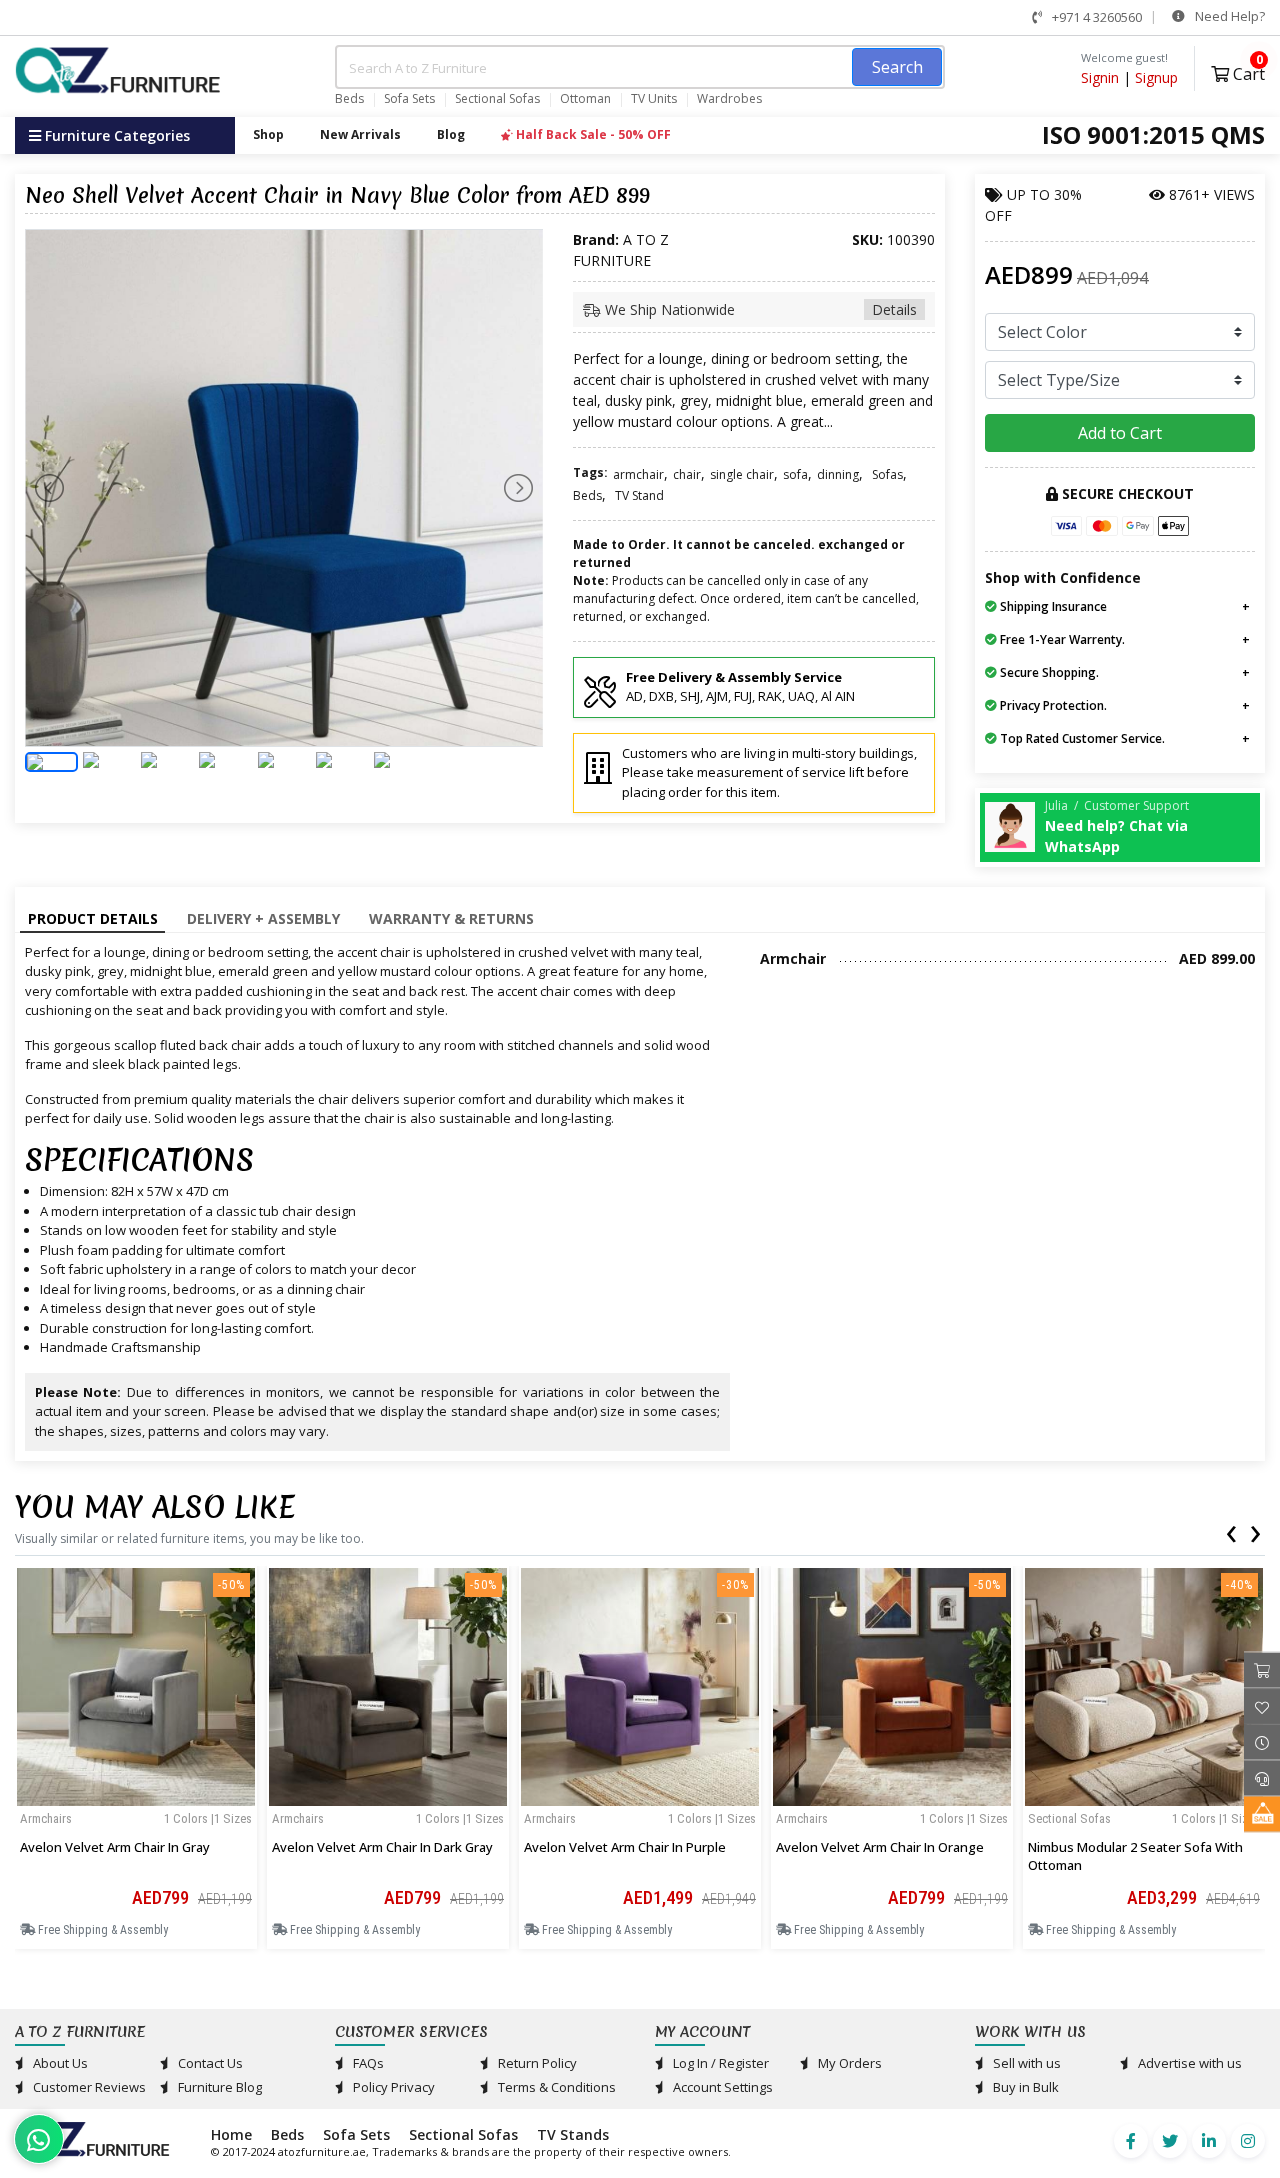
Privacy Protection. (1052, 705)
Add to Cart (1120, 433)
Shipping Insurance (1052, 606)
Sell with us (1025, 2063)
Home (231, 2134)
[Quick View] (136, 1802)
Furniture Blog (218, 2087)
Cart (1247, 71)
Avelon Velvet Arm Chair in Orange (880, 1847)
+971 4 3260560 (1095, 17)
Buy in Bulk (1024, 2087)
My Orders (848, 2063)
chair (687, 474)
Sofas (887, 474)
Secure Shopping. (1048, 672)
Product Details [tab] (93, 918)
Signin (1100, 77)
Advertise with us (1188, 2063)
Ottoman (585, 99)
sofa (795, 474)
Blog (451, 134)
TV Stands (573, 2134)
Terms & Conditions (555, 2087)
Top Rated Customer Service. (1081, 738)
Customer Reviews (88, 2087)
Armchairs (46, 1818)
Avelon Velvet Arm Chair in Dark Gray (382, 1847)
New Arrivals (360, 134)
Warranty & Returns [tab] (451, 918)
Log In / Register (719, 2063)
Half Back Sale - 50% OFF (592, 134)
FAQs (367, 2063)
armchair (638, 474)
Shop (268, 134)
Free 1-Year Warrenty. (1061, 639)
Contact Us (209, 2063)
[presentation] (1231, 1530)
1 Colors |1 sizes (208, 1818)
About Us (59, 2063)
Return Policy (536, 2063)
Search (897, 67)
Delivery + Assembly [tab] (263, 918)
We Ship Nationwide (759, 309)
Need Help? (1228, 16)
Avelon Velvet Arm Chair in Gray (115, 1847)
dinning (838, 474)
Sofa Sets (409, 99)
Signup (1156, 77)
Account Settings (721, 2087)
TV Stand (639, 495)
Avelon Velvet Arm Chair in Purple (625, 1847)
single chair (742, 474)
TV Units (654, 99)
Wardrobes (729, 99)
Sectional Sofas (497, 99)
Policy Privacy (392, 2087)
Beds (349, 99)
